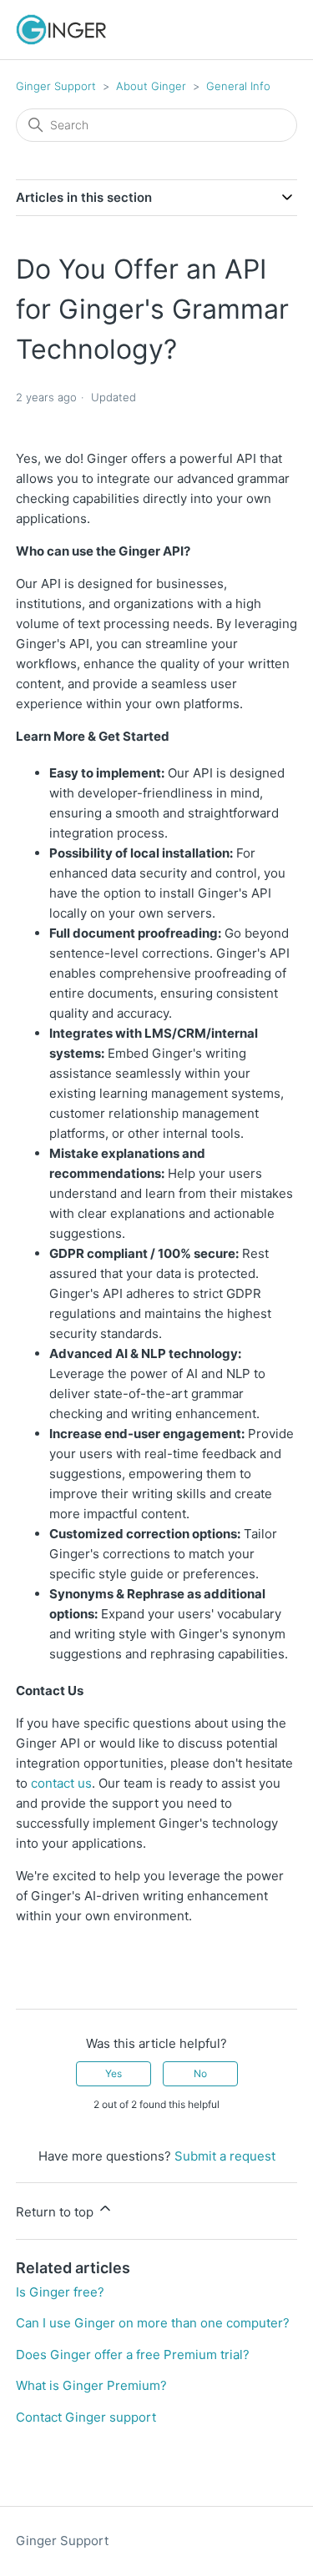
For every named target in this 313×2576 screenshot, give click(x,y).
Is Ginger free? (60, 2292)
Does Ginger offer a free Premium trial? (133, 2355)
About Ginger (153, 86)
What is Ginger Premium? (91, 2385)
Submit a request (225, 2156)
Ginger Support (56, 86)
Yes (114, 2073)
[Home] (61, 30)
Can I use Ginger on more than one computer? (153, 2323)
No (200, 2073)
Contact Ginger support (86, 2417)
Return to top (56, 2212)
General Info (238, 86)
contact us (61, 1783)
